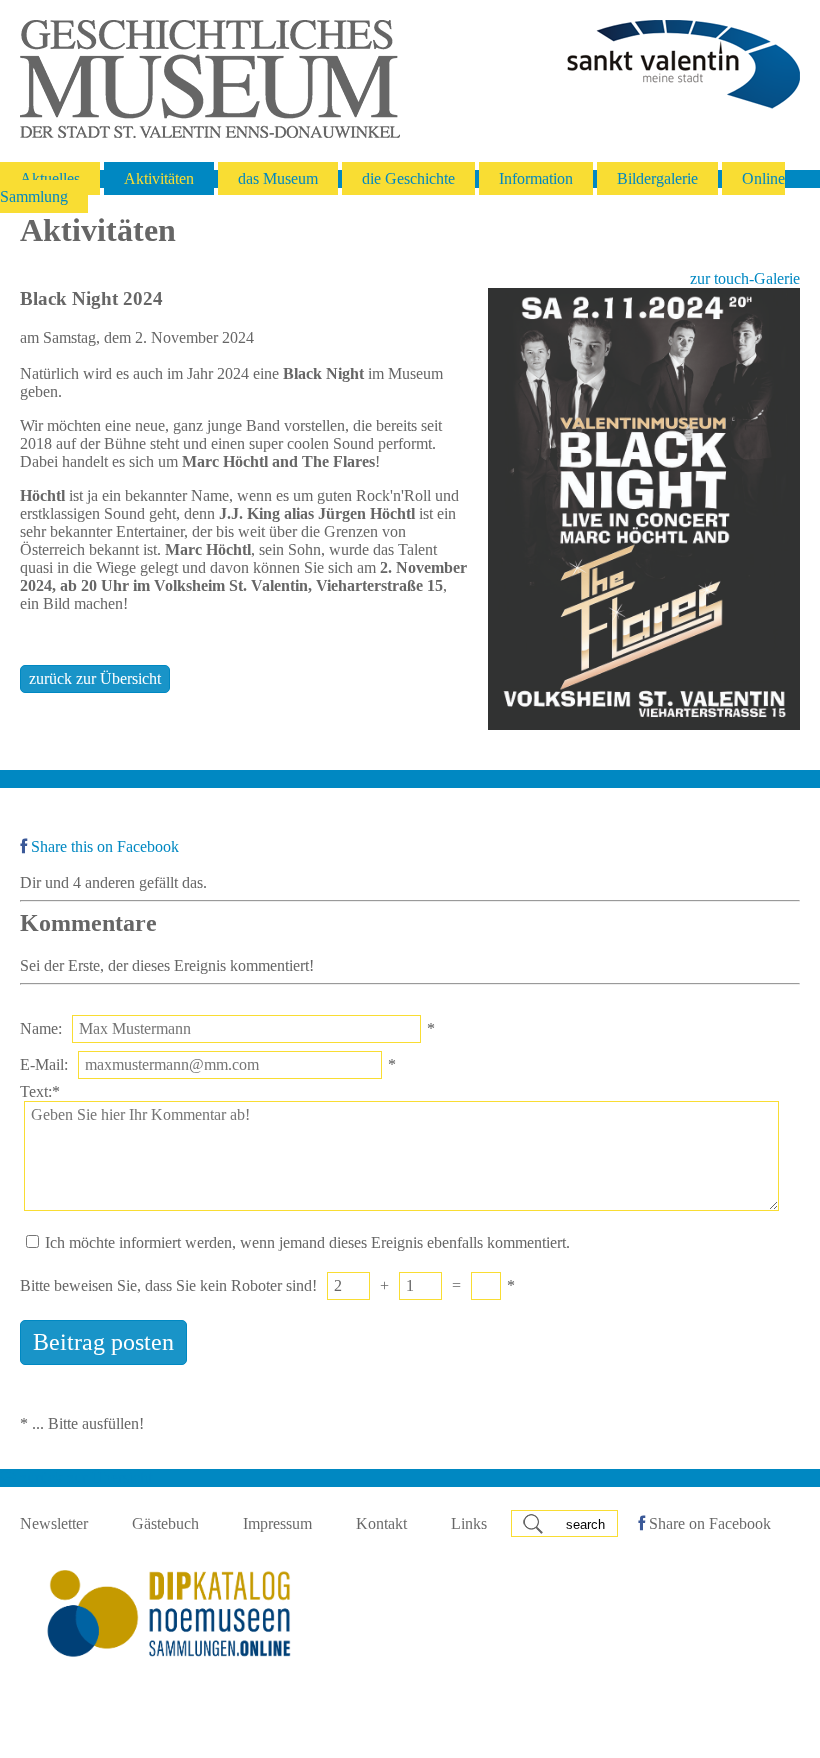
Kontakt (381, 1523)
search (585, 1524)
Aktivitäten (159, 178)
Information (536, 178)
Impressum (277, 1523)
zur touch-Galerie (745, 278)
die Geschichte (408, 178)
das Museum (278, 178)
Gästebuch (165, 1523)
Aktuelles (50, 178)
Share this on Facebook (103, 846)
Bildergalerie (657, 178)
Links (469, 1523)
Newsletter (54, 1523)
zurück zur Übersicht (95, 678)
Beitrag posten (103, 1342)
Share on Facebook (708, 1523)
